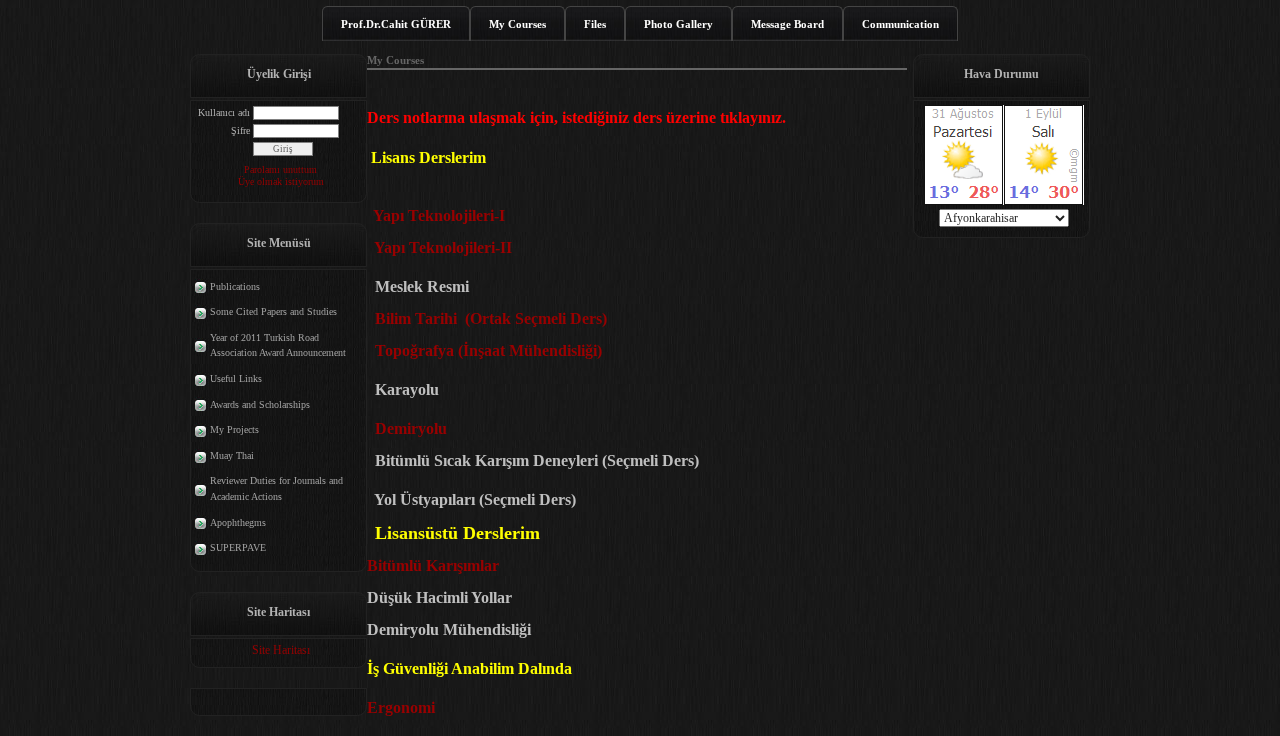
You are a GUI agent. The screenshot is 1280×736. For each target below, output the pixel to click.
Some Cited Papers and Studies (273, 311)
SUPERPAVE (238, 547)
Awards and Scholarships (260, 404)
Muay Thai (232, 455)
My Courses (517, 24)
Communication (900, 24)
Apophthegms (238, 522)
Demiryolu (411, 428)
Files (595, 24)
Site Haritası (281, 650)
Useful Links (236, 378)
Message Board (787, 24)
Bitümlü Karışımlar (435, 565)
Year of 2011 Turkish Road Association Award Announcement (278, 345)
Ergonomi (405, 707)
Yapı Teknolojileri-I (439, 215)
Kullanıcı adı (224, 112)
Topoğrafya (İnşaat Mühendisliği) (484, 350)
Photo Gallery (678, 24)
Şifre (240, 130)
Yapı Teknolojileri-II (443, 247)
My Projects (234, 429)
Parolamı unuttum (280, 169)
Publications (235, 286)
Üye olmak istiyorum (281, 181)
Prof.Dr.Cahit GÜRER (396, 24)
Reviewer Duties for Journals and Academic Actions (276, 488)
